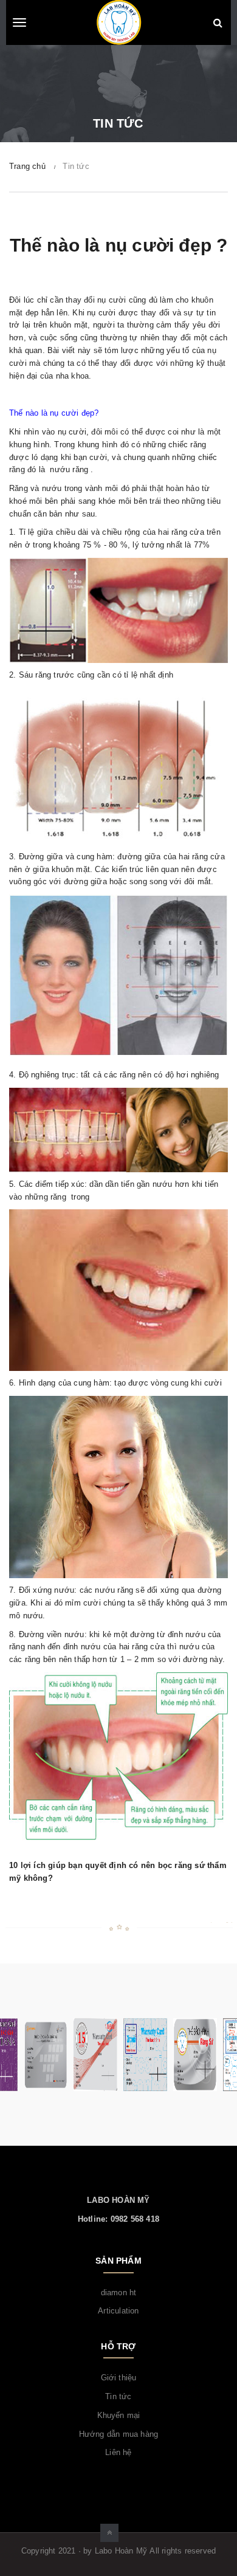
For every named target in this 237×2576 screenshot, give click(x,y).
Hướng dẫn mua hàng (119, 2434)
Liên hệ (118, 2452)
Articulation (118, 2311)
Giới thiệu (119, 2378)
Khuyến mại (119, 2415)
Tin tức (118, 2396)
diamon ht (119, 2293)
